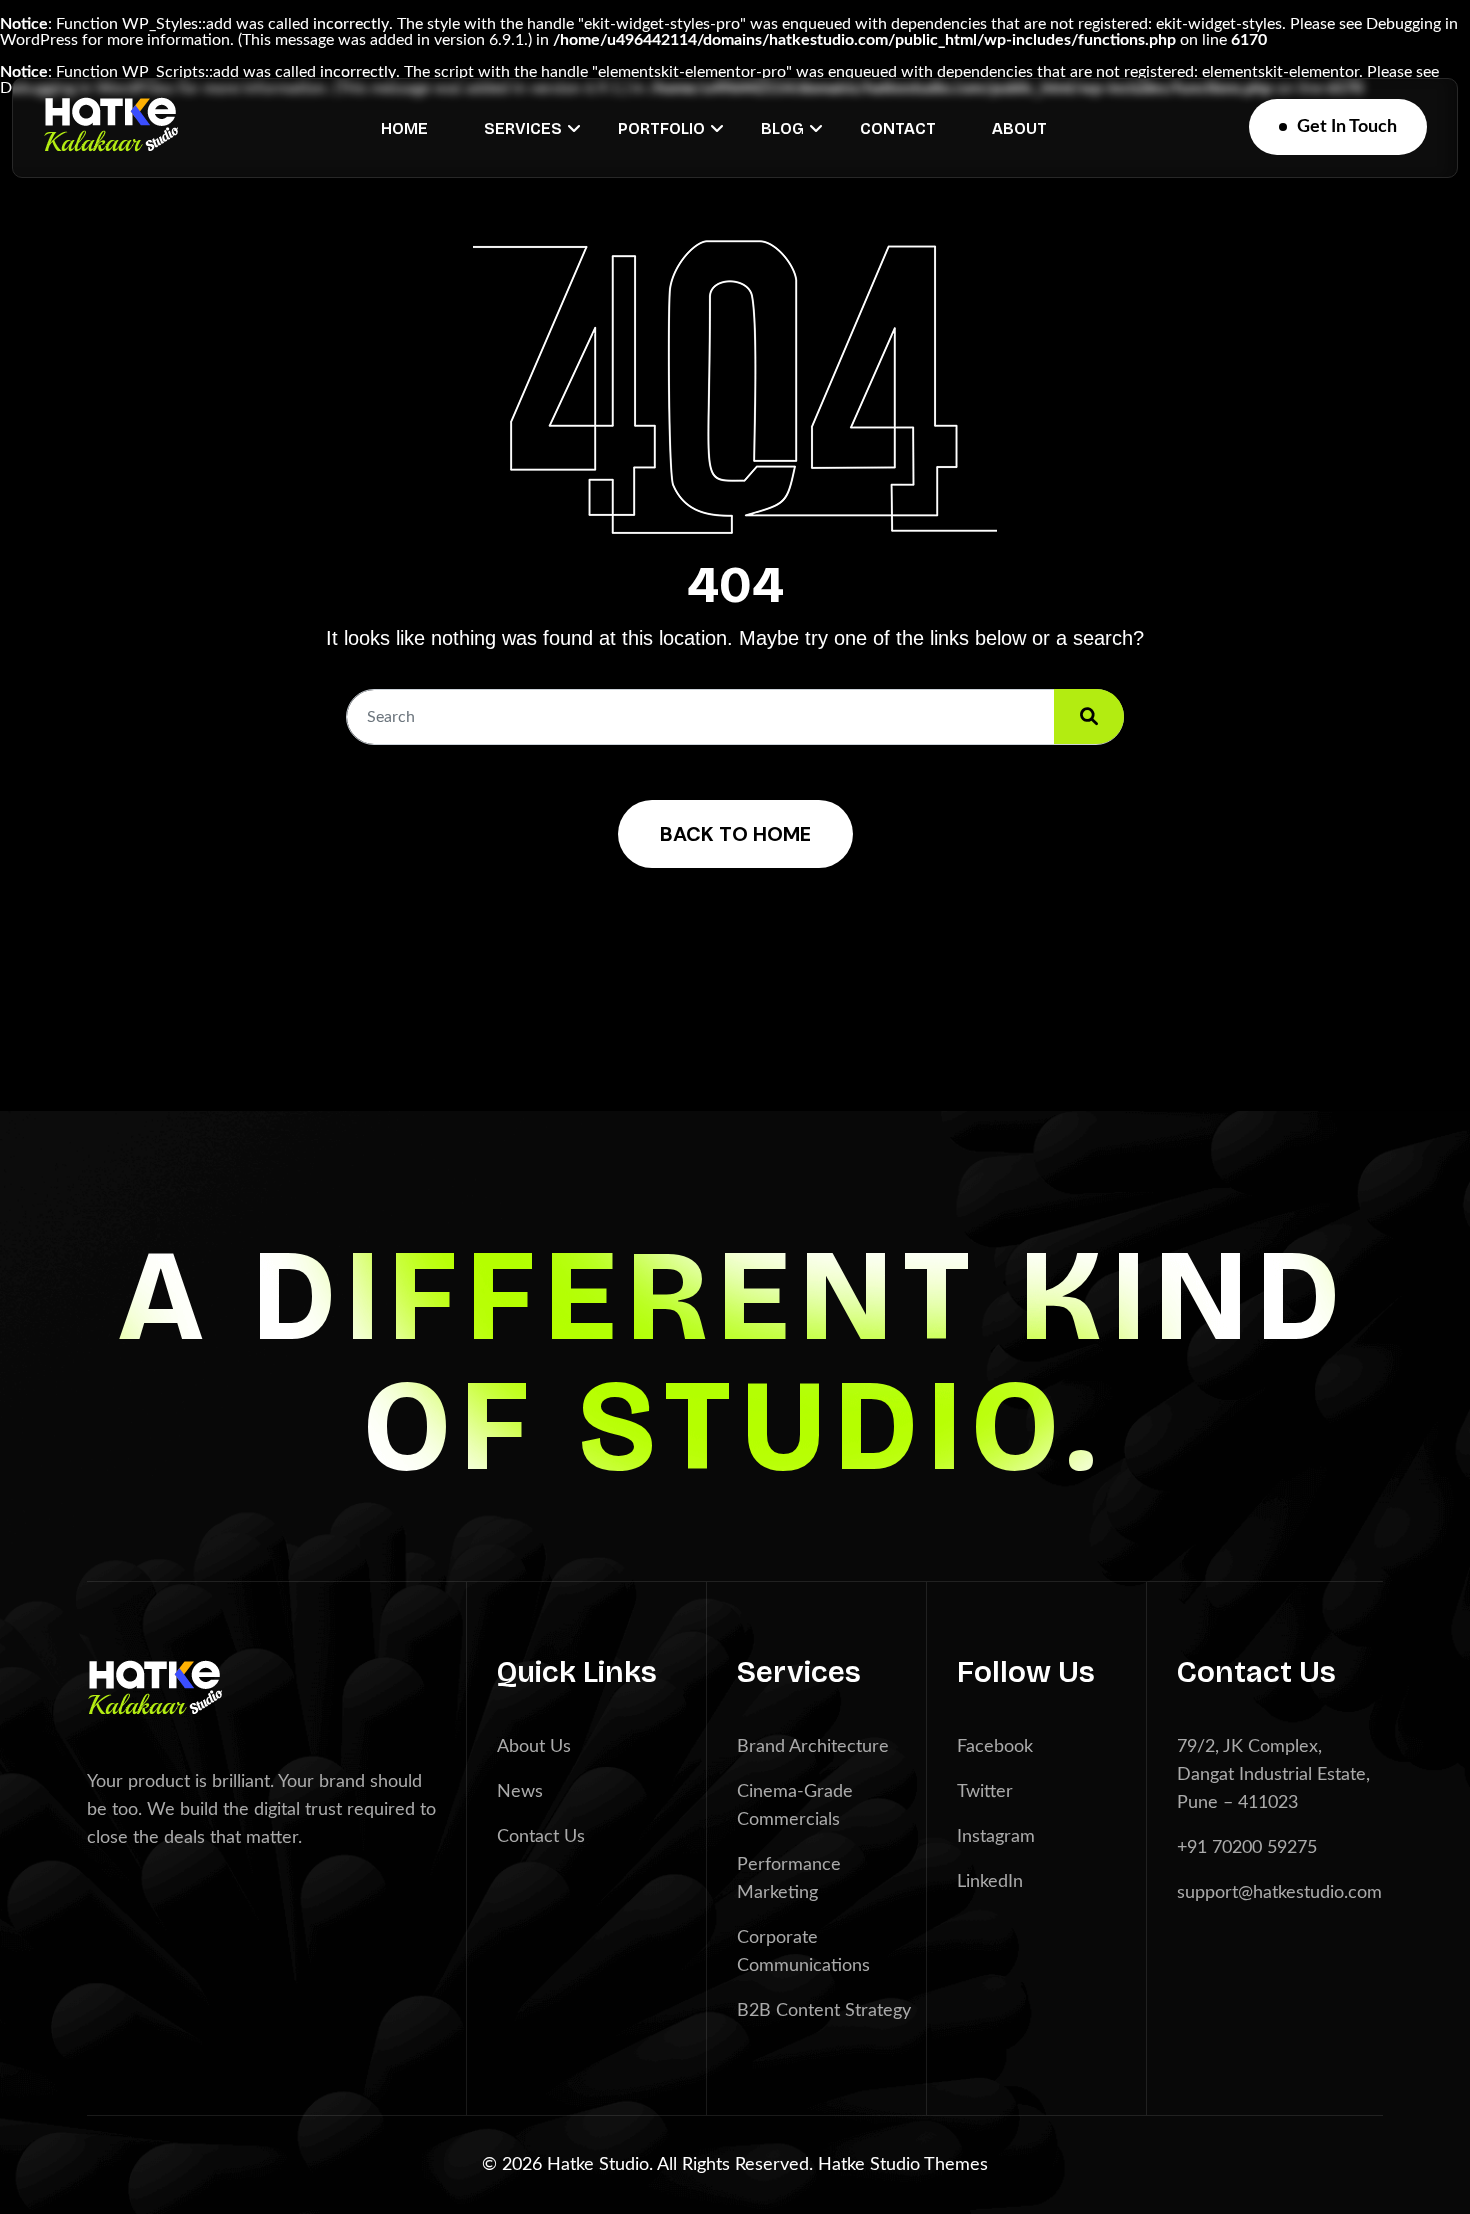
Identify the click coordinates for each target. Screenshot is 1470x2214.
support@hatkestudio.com (1279, 1893)
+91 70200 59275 (1247, 1848)
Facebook (995, 1747)
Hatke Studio (871, 2165)
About (1019, 128)
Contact (898, 128)
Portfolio (661, 128)
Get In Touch (1347, 127)
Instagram (996, 1837)
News (520, 1792)
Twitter (985, 1792)
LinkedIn (990, 1882)
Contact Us (541, 1837)
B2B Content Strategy (824, 2011)
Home (404, 128)
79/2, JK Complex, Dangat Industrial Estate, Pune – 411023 (1273, 1775)
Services (523, 128)
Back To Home (735, 834)
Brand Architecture (813, 1747)
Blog (782, 128)
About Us (534, 1747)
